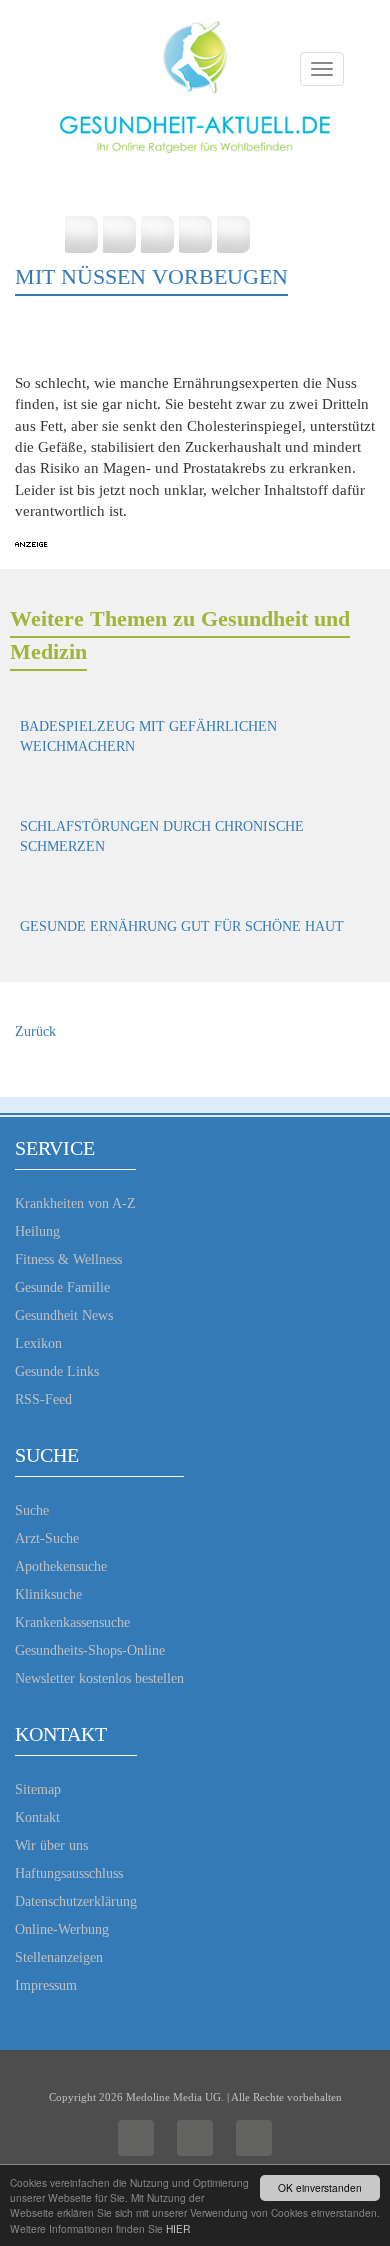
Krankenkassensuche (72, 1622)
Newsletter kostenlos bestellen (99, 1678)
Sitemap (38, 1789)
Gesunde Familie (62, 1287)
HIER (178, 2228)
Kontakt (37, 1817)
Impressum (46, 1985)
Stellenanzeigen (59, 1957)
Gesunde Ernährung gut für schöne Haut (182, 926)
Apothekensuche (61, 1566)
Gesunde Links (57, 1371)
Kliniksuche (48, 1594)
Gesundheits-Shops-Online (90, 1650)
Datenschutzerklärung (76, 1901)
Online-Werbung (62, 1929)
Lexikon (38, 1343)
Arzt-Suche (47, 1538)
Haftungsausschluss (69, 1873)
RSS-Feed (43, 1399)
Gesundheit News (64, 1315)
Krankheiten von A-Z (75, 1203)
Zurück (35, 1031)
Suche (32, 1510)
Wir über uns (51, 1845)
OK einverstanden (320, 2187)
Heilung (37, 1231)
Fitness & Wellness (68, 1259)
